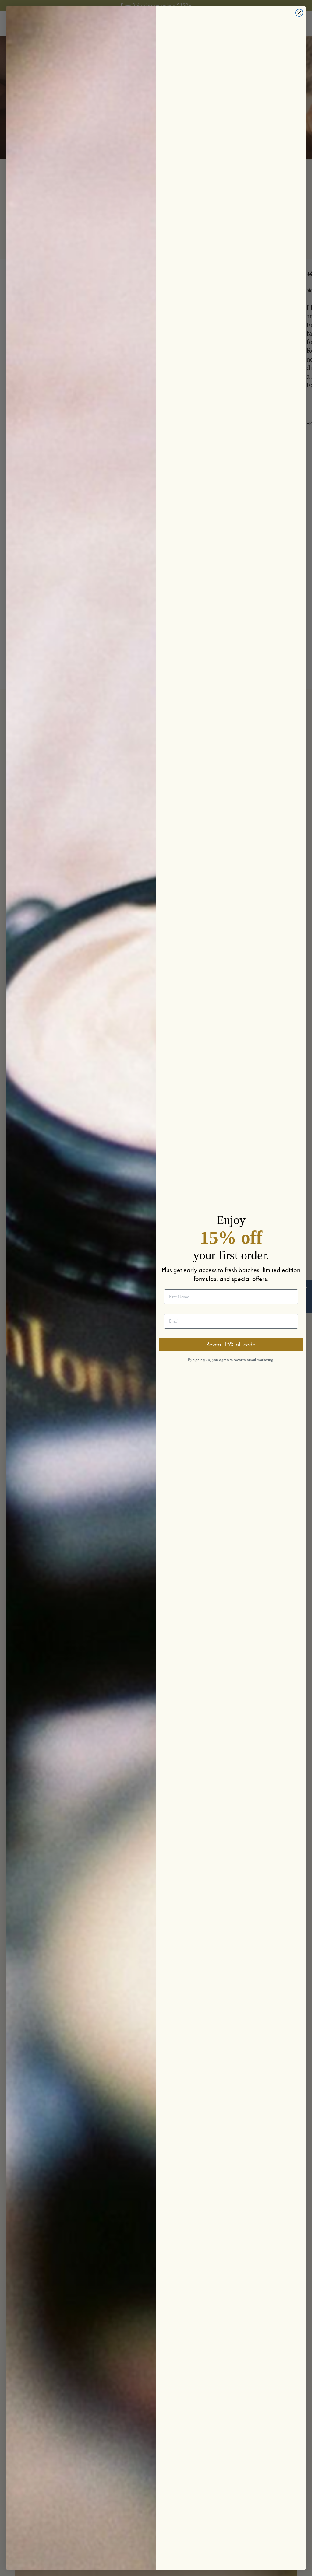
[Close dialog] (299, 13)
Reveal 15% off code (231, 1344)
